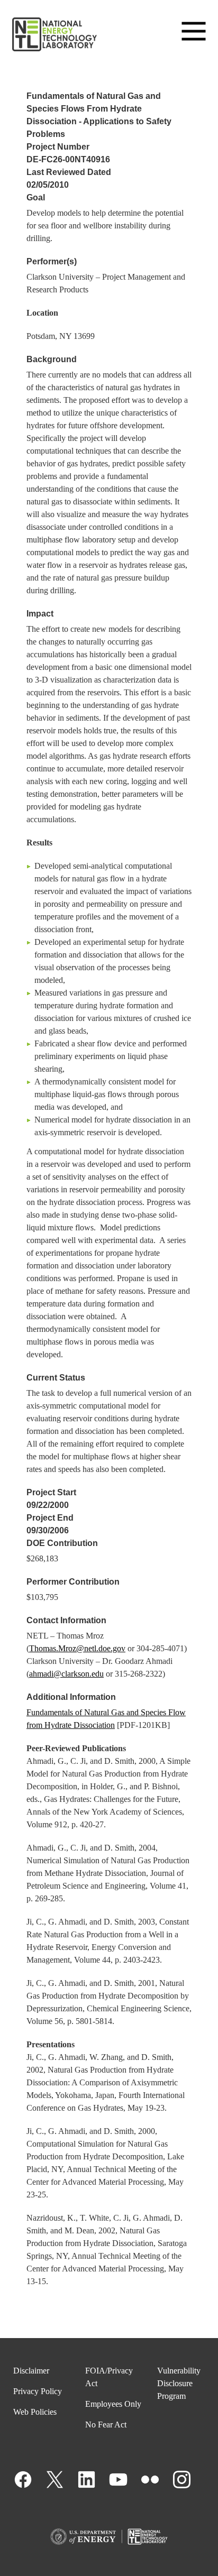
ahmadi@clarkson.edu (66, 1674)
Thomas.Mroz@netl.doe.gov (77, 1648)
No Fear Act (106, 2425)
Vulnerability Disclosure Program (179, 2383)
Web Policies (35, 2412)
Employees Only (113, 2404)
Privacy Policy (38, 2391)
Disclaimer (31, 2371)
